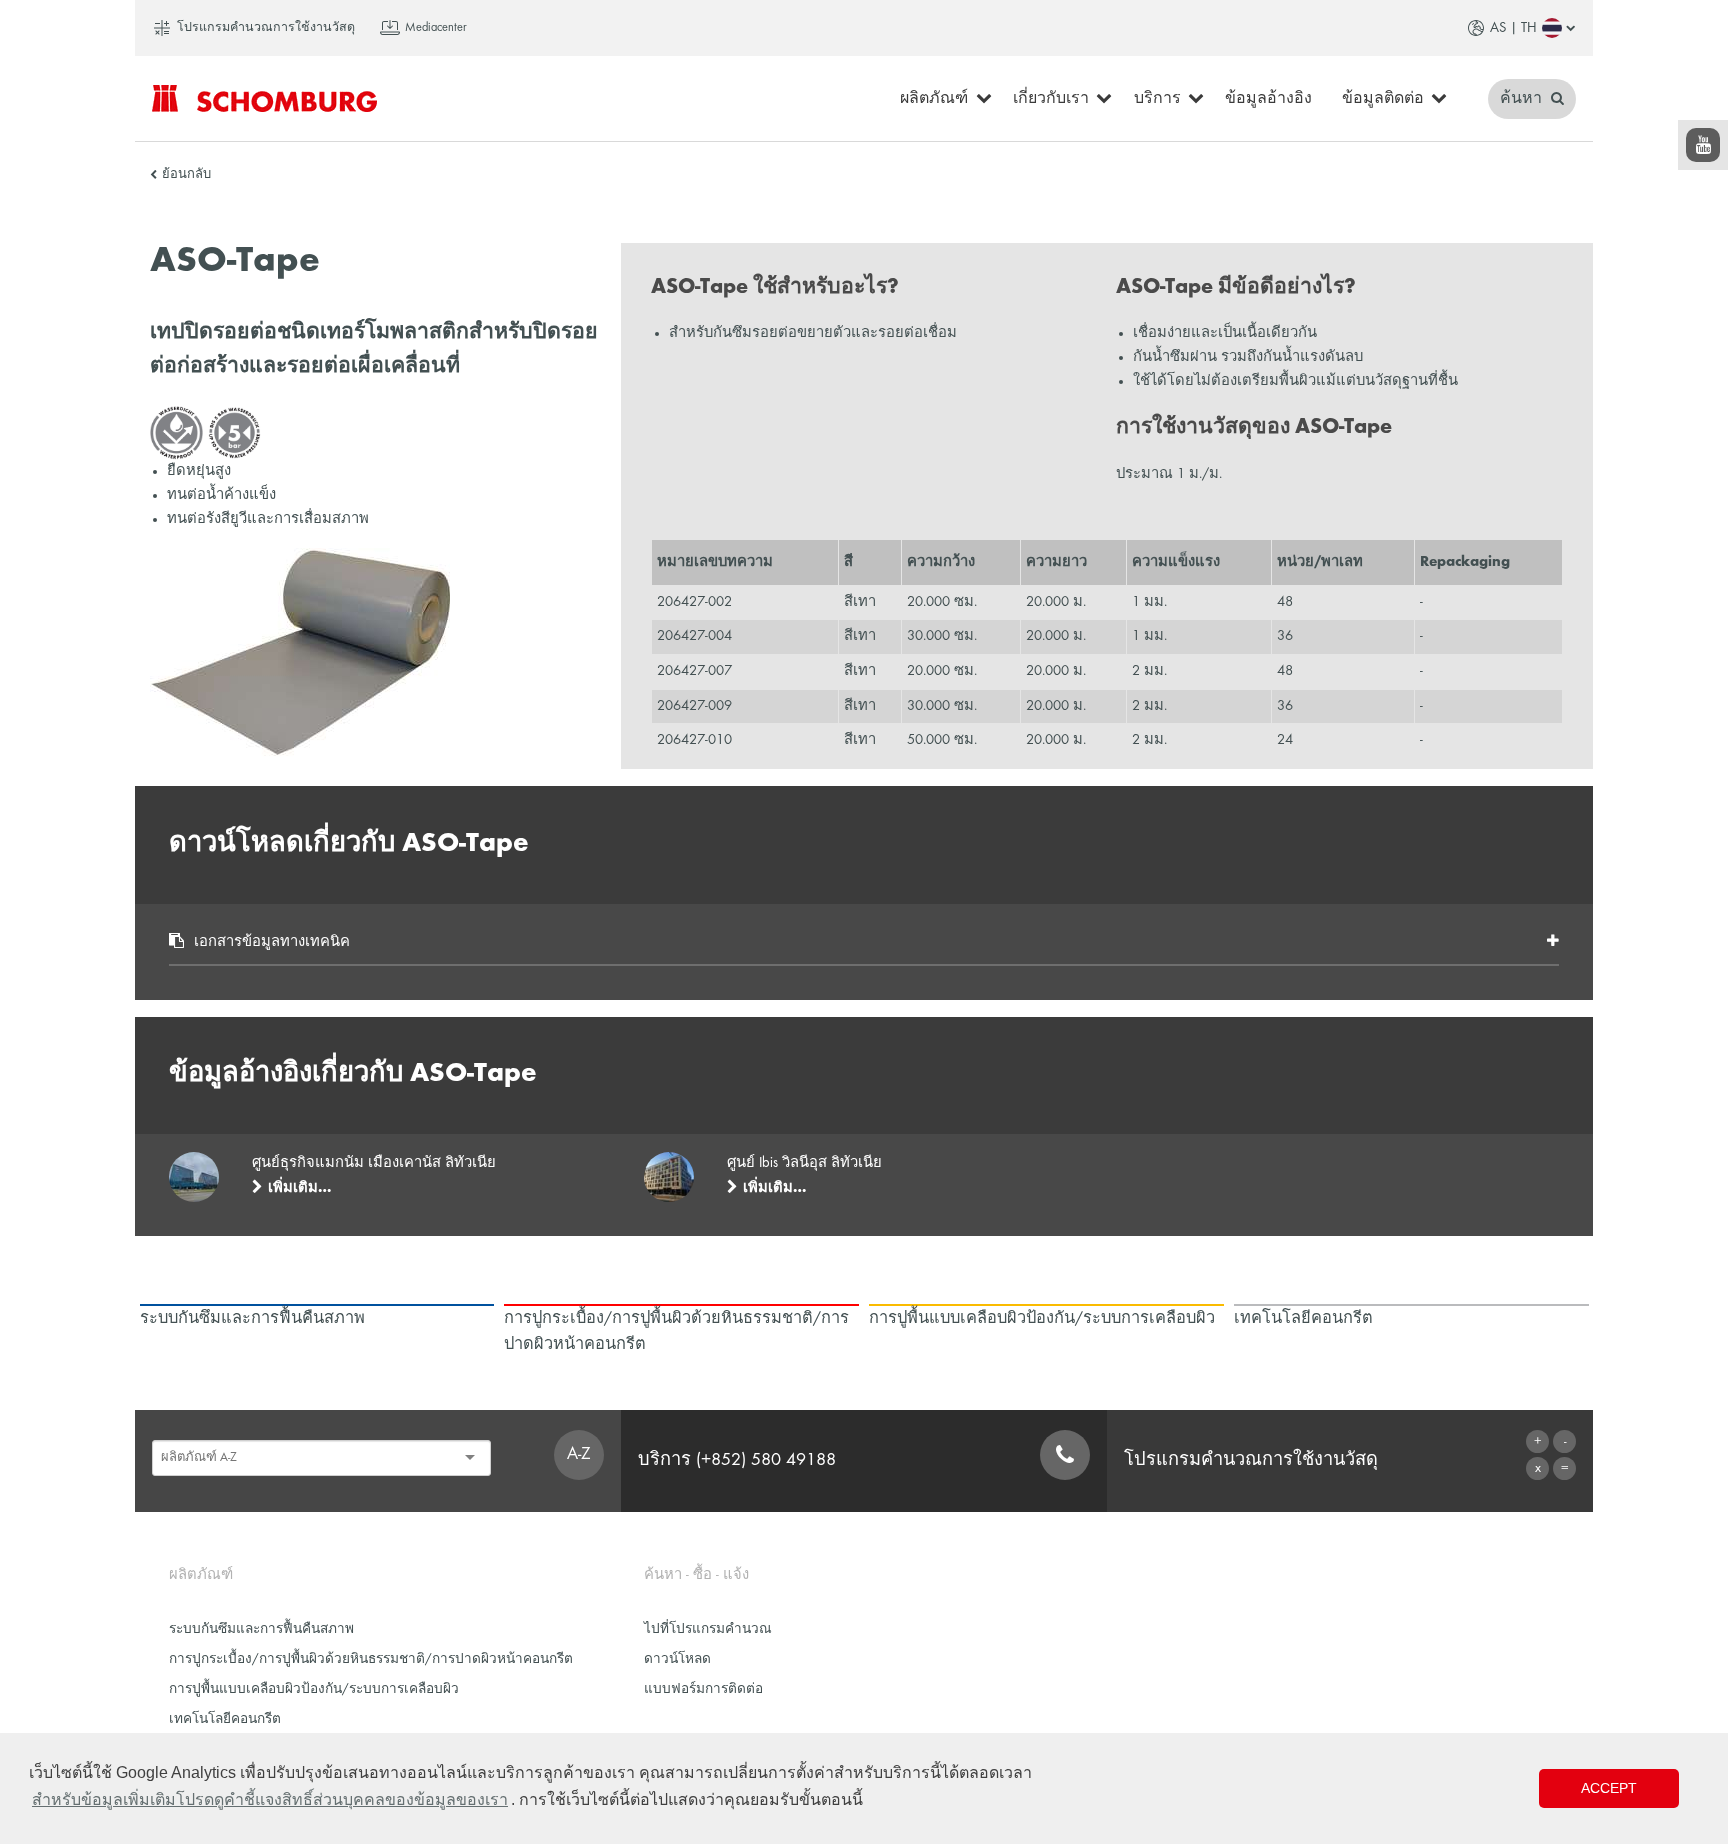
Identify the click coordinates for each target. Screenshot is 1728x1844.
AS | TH (1513, 28)
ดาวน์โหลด (677, 1659)
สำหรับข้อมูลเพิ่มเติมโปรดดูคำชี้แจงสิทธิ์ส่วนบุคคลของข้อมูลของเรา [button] (270, 1799)
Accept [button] (1609, 1788)
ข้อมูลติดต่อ (1383, 99)
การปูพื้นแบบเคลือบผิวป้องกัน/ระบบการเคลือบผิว (314, 1689)
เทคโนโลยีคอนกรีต (225, 1719)
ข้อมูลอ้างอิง (1268, 99)
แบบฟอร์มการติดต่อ (703, 1689)
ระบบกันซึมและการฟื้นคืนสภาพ (261, 1629)
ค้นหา (1523, 99)
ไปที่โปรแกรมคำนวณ (708, 1629)
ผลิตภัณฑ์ (934, 99)
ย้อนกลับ (186, 175)
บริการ (1157, 99)
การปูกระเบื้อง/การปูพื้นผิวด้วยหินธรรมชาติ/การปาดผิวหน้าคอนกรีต (371, 1659)
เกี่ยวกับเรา (1051, 99)
